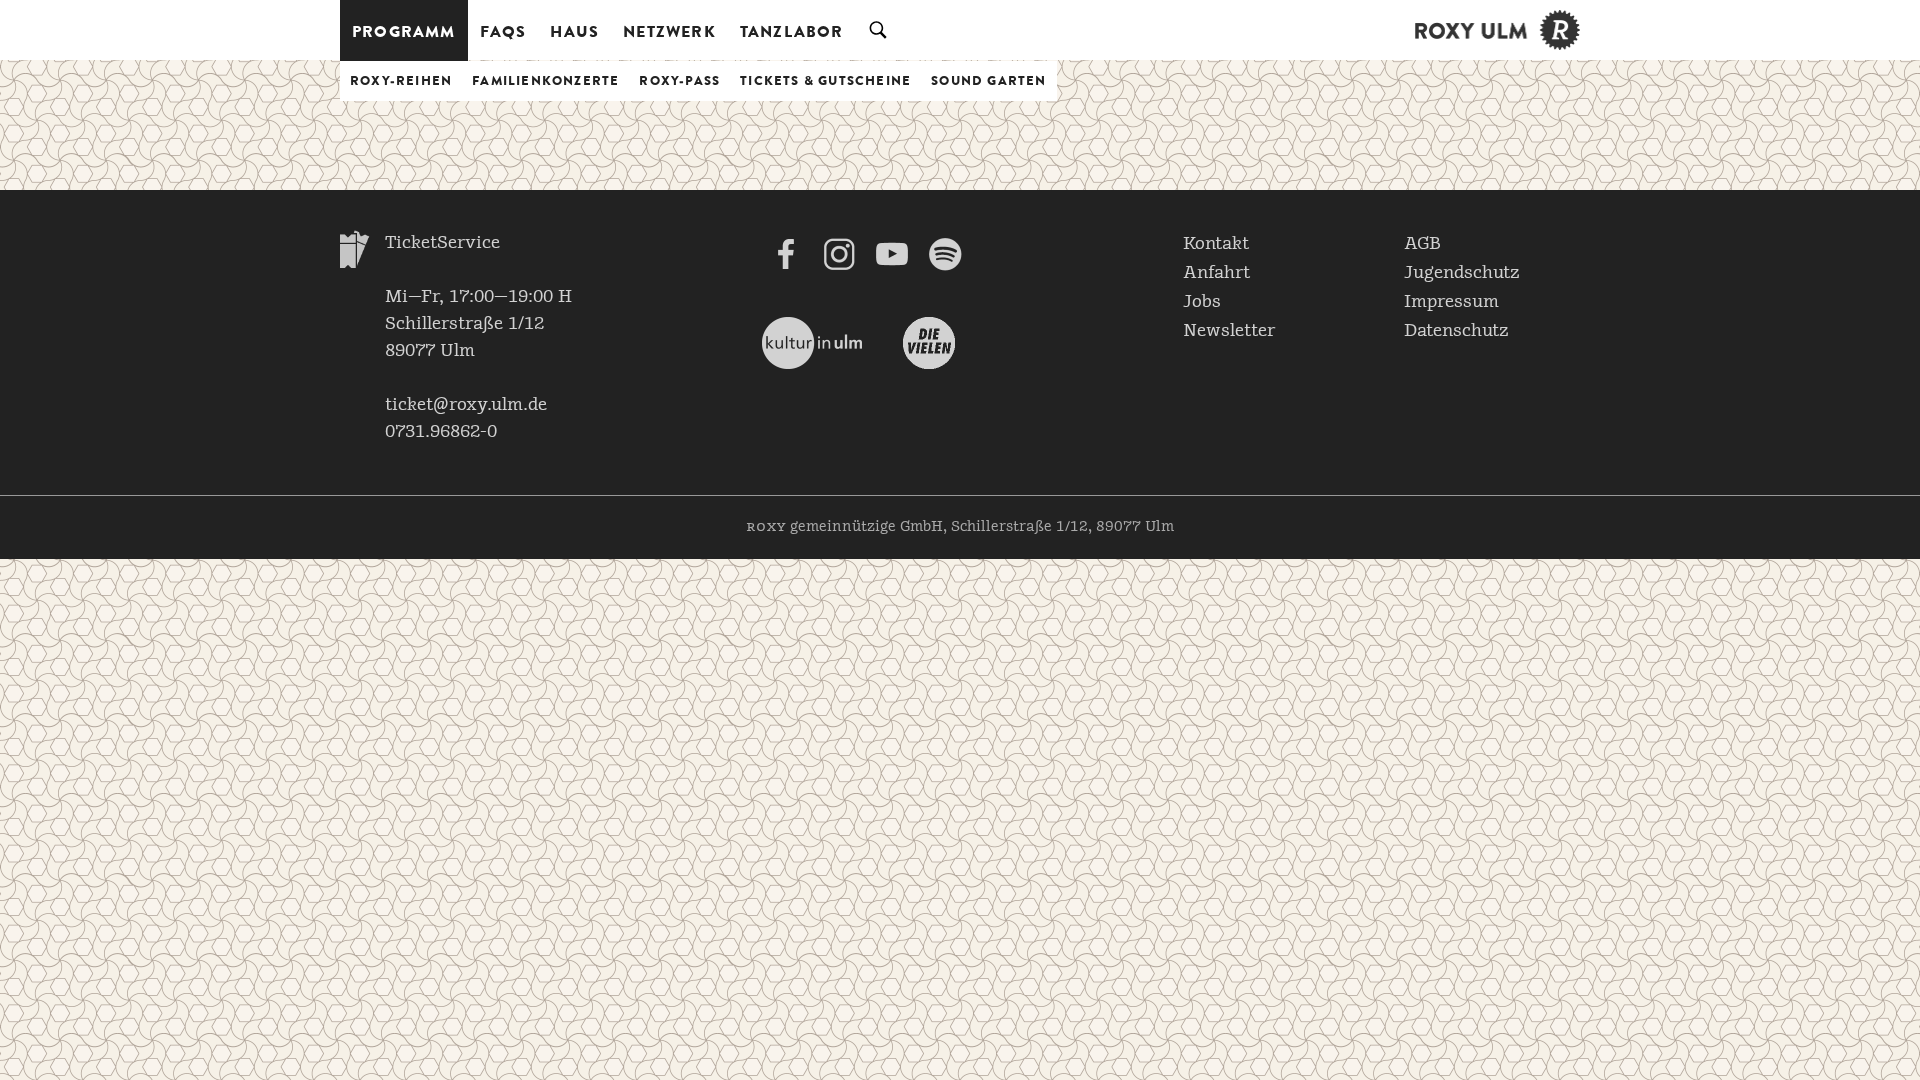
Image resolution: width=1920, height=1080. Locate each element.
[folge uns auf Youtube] (892, 254)
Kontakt (1216, 244)
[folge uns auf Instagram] (839, 254)
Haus (574, 31)
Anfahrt (1216, 273)
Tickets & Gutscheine (825, 80)
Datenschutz (1456, 331)
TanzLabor (792, 31)
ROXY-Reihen (401, 80)
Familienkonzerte (545, 80)
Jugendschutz (1462, 273)
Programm (404, 31)
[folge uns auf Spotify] (945, 254)
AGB (1422, 244)
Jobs (1202, 302)
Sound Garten (988, 80)
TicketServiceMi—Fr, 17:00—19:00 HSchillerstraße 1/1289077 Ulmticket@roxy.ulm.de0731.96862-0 (478, 337)
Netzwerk (669, 31)
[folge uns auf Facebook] (786, 254)
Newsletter (1229, 331)
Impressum (1451, 302)
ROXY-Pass (679, 80)
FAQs (503, 31)
